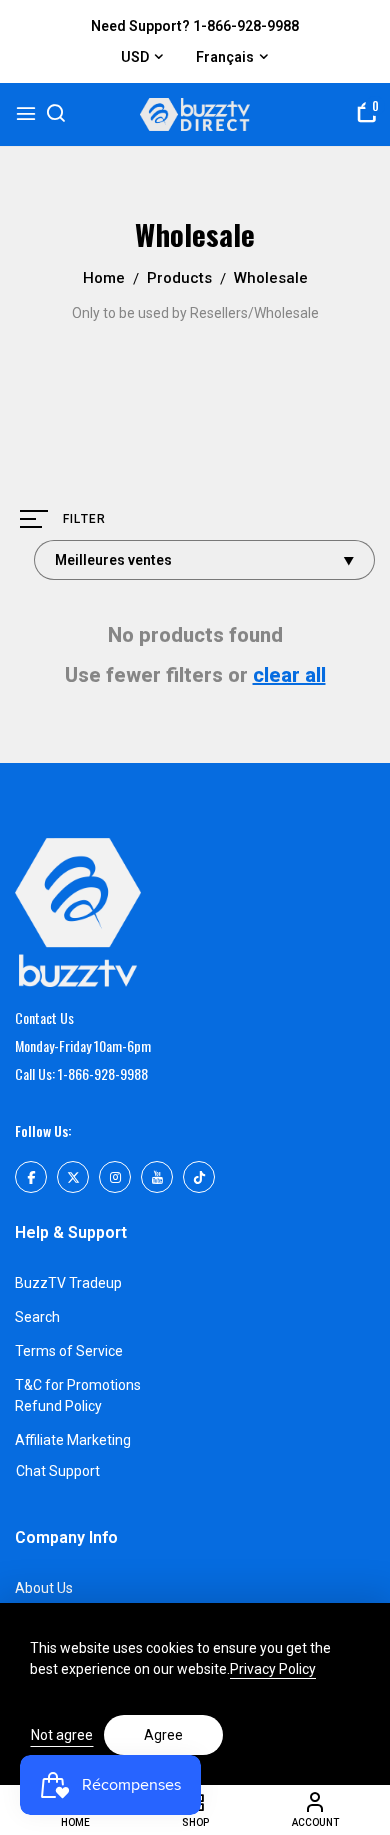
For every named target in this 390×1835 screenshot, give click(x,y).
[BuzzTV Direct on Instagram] (115, 1177)
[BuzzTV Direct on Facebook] (31, 1177)
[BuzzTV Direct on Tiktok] (199, 1177)
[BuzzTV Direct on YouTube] (157, 1177)
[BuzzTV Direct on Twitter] (73, 1177)
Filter (84, 519)
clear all (289, 675)
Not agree (62, 1735)
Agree (163, 1735)
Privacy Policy (273, 1669)
